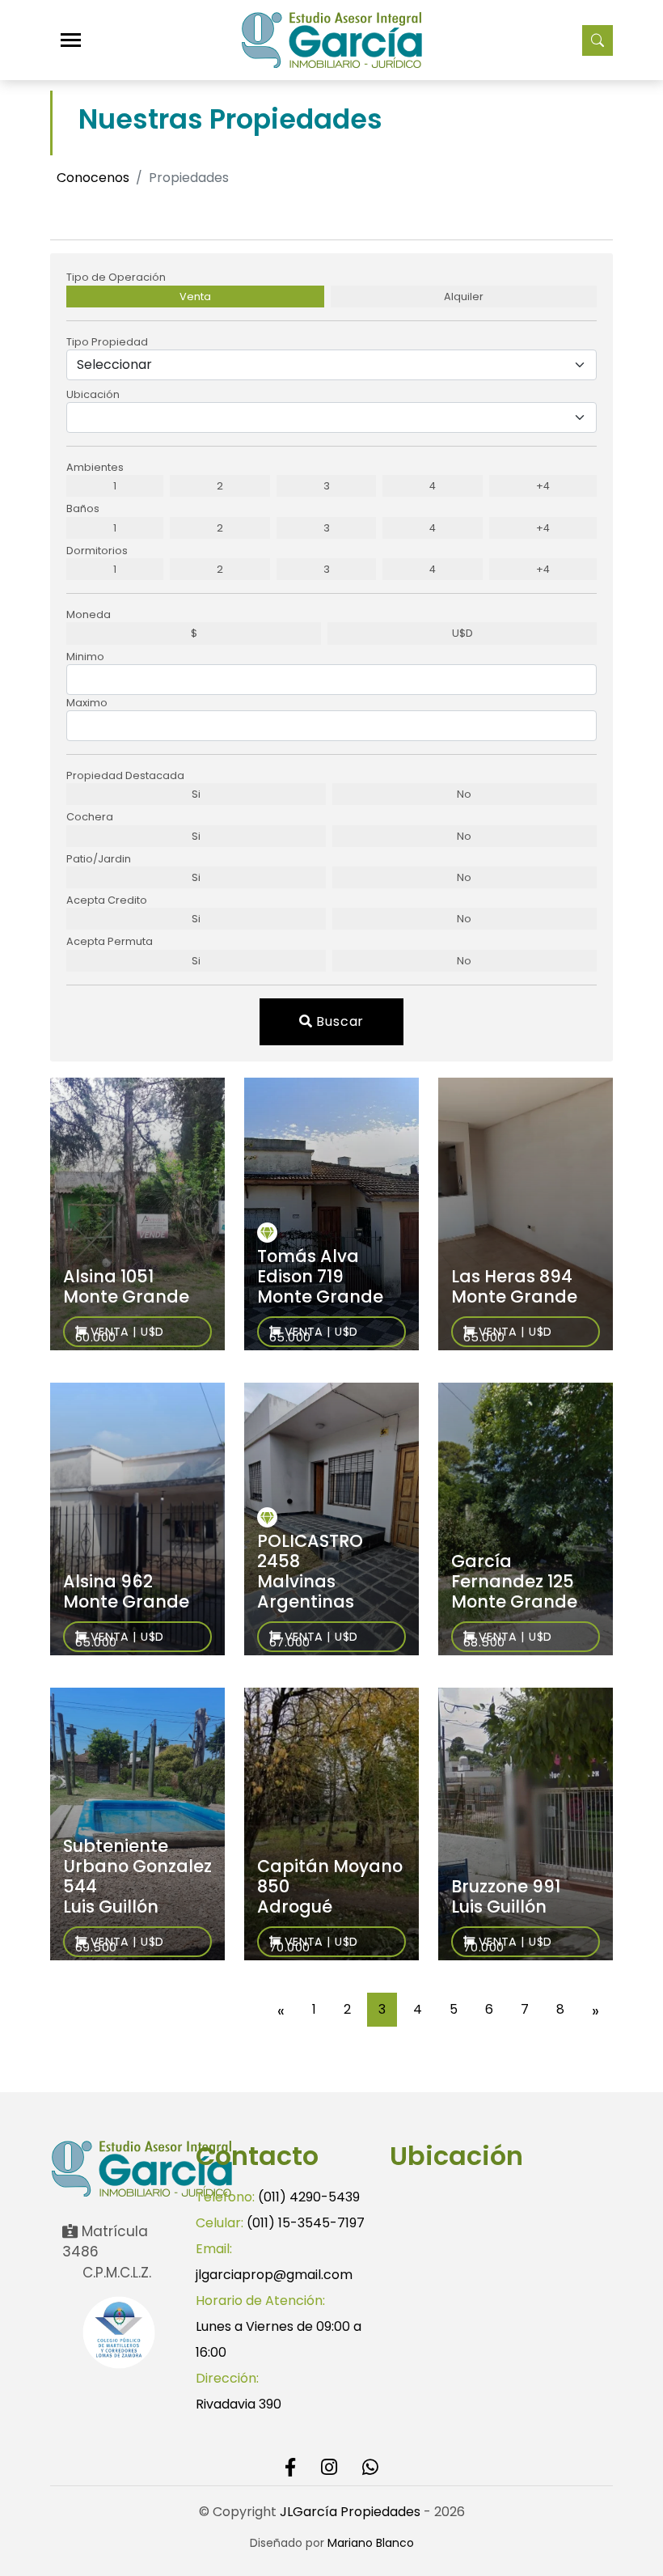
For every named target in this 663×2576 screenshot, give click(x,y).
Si (196, 794)
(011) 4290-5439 (309, 2197)
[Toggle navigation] (71, 40)
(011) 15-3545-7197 (306, 2223)
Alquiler (464, 297)
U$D (462, 633)
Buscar (339, 1021)
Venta (195, 297)
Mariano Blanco (371, 2543)
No (464, 794)
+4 (543, 486)
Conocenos (93, 178)
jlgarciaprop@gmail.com (274, 2275)
